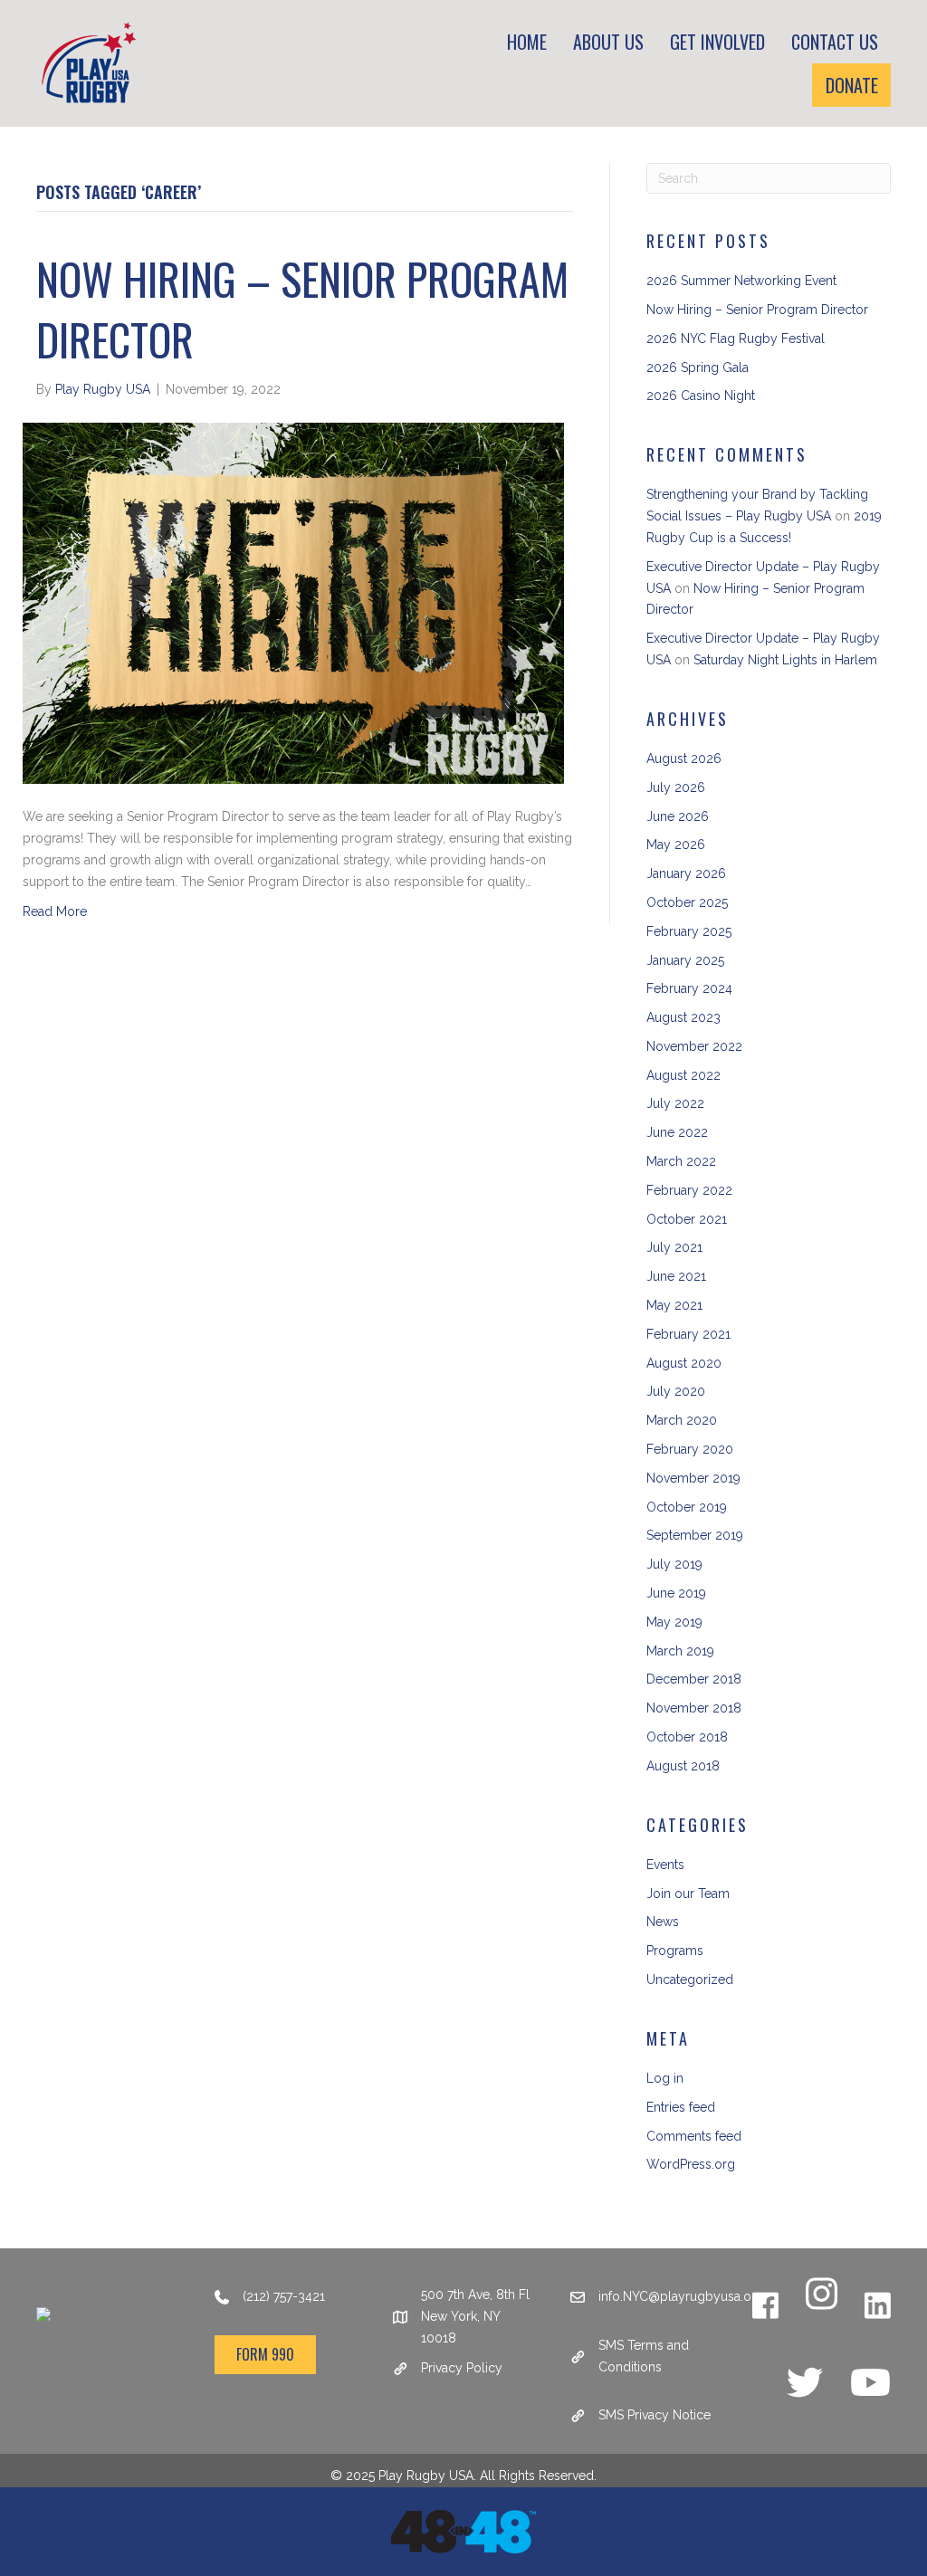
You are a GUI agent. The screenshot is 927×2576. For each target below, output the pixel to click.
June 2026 (678, 816)
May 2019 (674, 1622)
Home (527, 42)
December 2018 (694, 1679)
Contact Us (835, 42)
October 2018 (687, 1737)
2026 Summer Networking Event (741, 281)
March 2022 (681, 1161)
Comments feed (694, 2136)
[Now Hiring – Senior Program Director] (293, 602)
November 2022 (694, 1046)
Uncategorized (690, 1980)
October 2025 (687, 902)
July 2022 (675, 1103)
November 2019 (693, 1478)
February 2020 (690, 1449)
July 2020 (676, 1391)
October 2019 (687, 1507)
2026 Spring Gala (698, 367)
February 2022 (689, 1190)
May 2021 (674, 1305)
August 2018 (683, 1766)
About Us (608, 42)
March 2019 (680, 1651)
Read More (55, 911)
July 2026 (676, 787)
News (663, 1922)
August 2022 (683, 1075)
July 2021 (674, 1247)
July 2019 (674, 1564)
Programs (675, 1951)
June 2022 (677, 1132)
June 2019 (676, 1593)
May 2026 (676, 844)
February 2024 (689, 988)
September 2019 (695, 1535)
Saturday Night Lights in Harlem (785, 660)
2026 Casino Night (701, 396)
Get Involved (717, 42)
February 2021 (688, 1334)
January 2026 (686, 873)
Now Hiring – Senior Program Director (302, 309)
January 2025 (685, 960)
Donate (852, 85)
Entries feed (681, 2107)
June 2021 (676, 1276)
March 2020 (682, 1420)
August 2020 (684, 1363)
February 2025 (689, 931)
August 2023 (683, 1017)
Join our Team (688, 1894)
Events (665, 1865)
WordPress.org (691, 2164)
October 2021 (687, 1219)
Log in (665, 2078)
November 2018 (694, 1708)
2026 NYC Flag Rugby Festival (736, 339)
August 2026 (684, 758)
